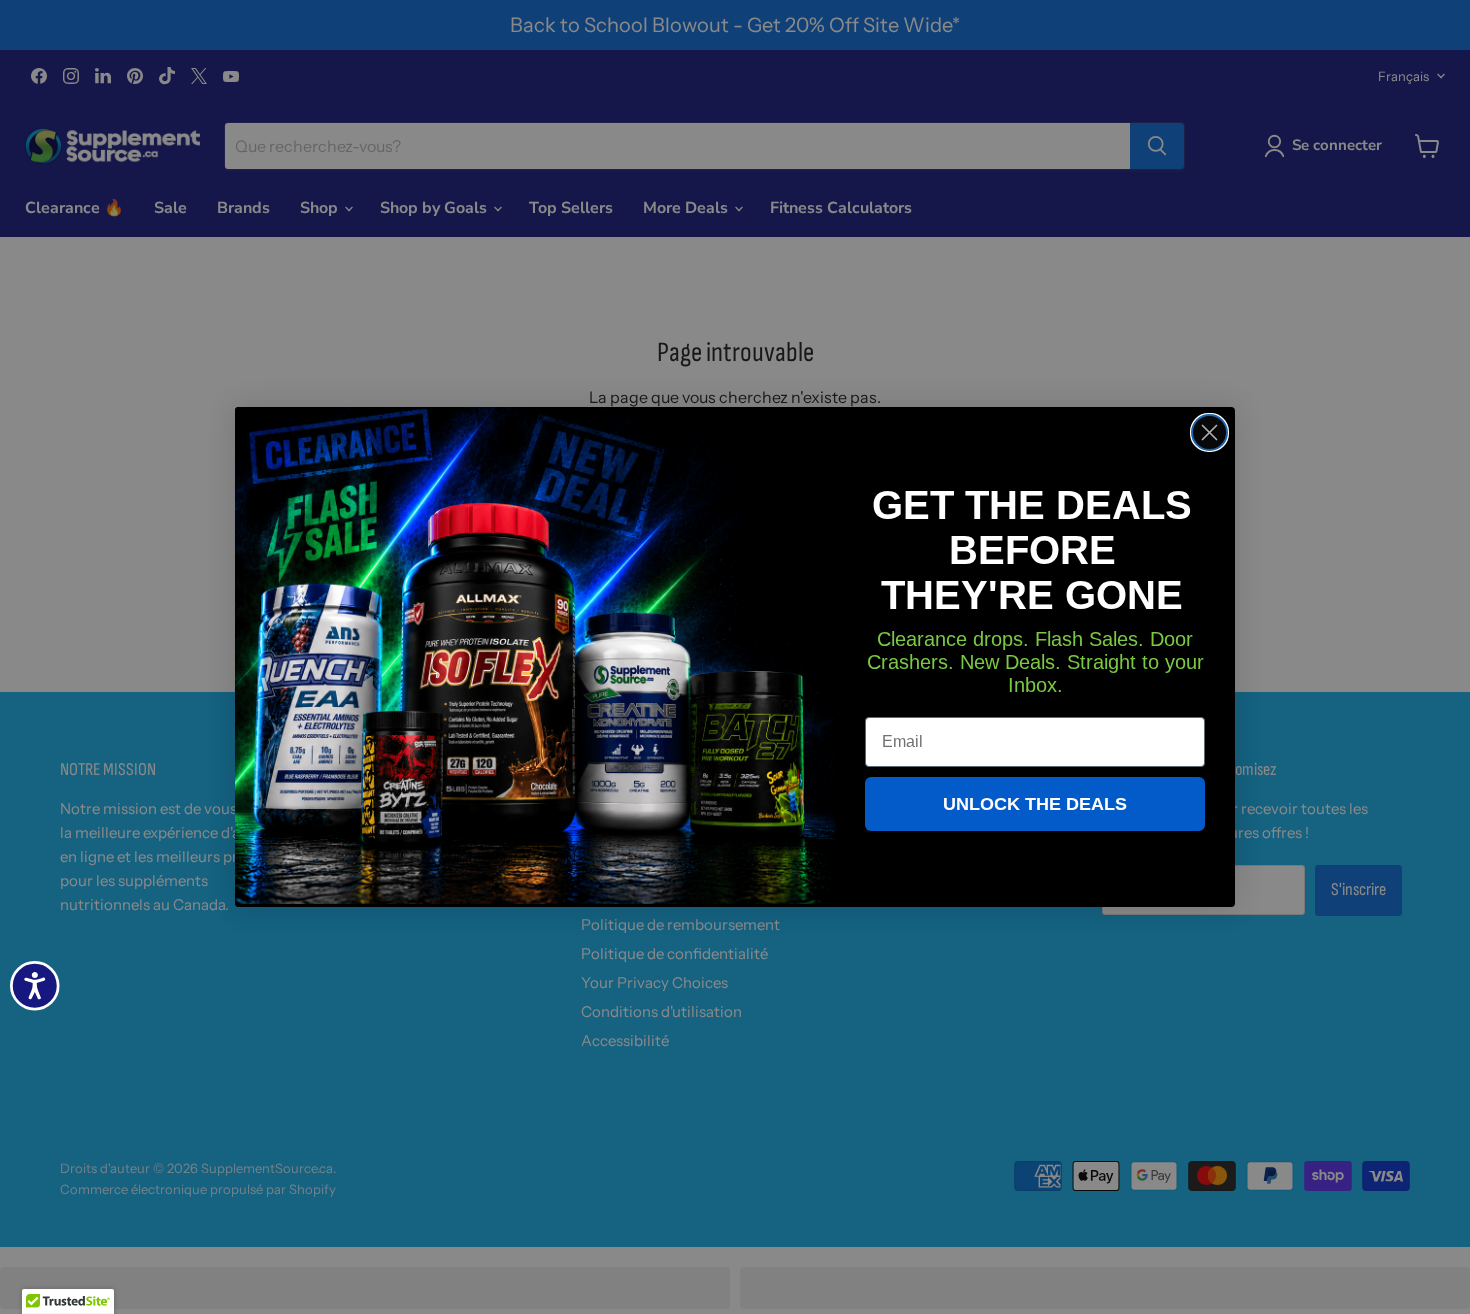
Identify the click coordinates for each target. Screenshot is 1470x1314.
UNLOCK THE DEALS (1035, 804)
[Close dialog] (1209, 432)
